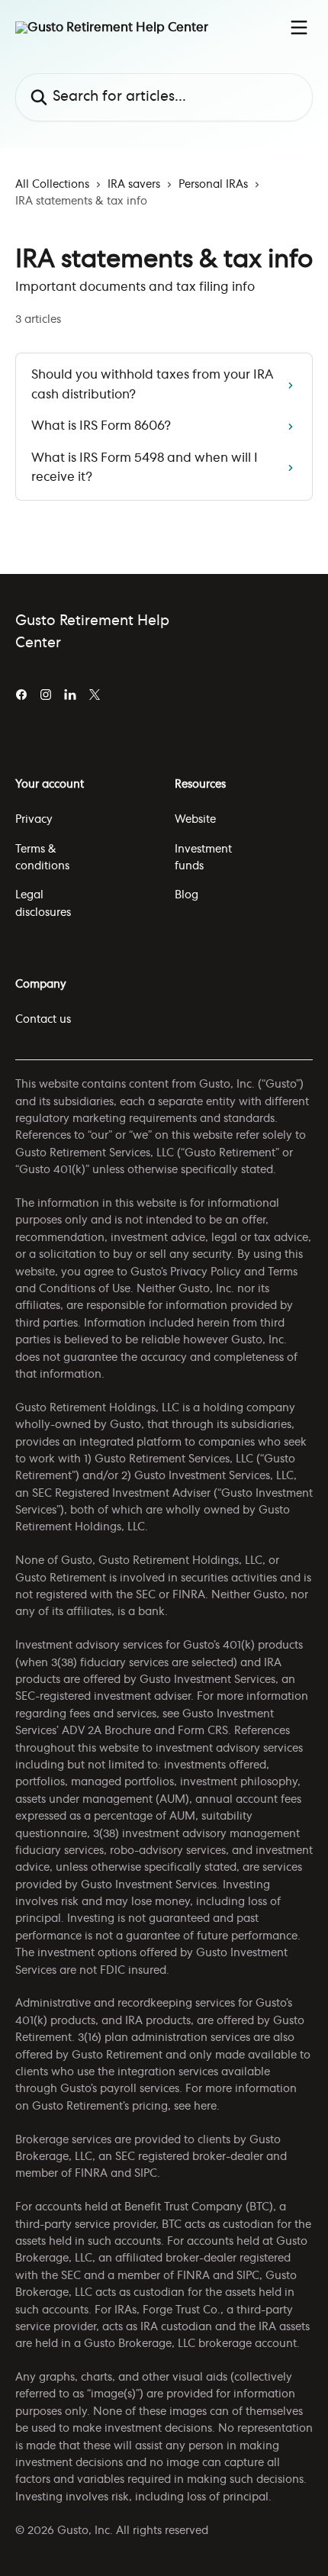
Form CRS (203, 1731)
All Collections (52, 185)
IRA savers (134, 185)
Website (195, 820)
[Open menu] (299, 27)
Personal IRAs (213, 185)
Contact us (43, 1020)
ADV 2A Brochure (106, 1731)
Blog (187, 895)
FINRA (91, 2174)
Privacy (34, 820)
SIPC (146, 2174)
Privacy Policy (206, 1272)
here (205, 2107)
